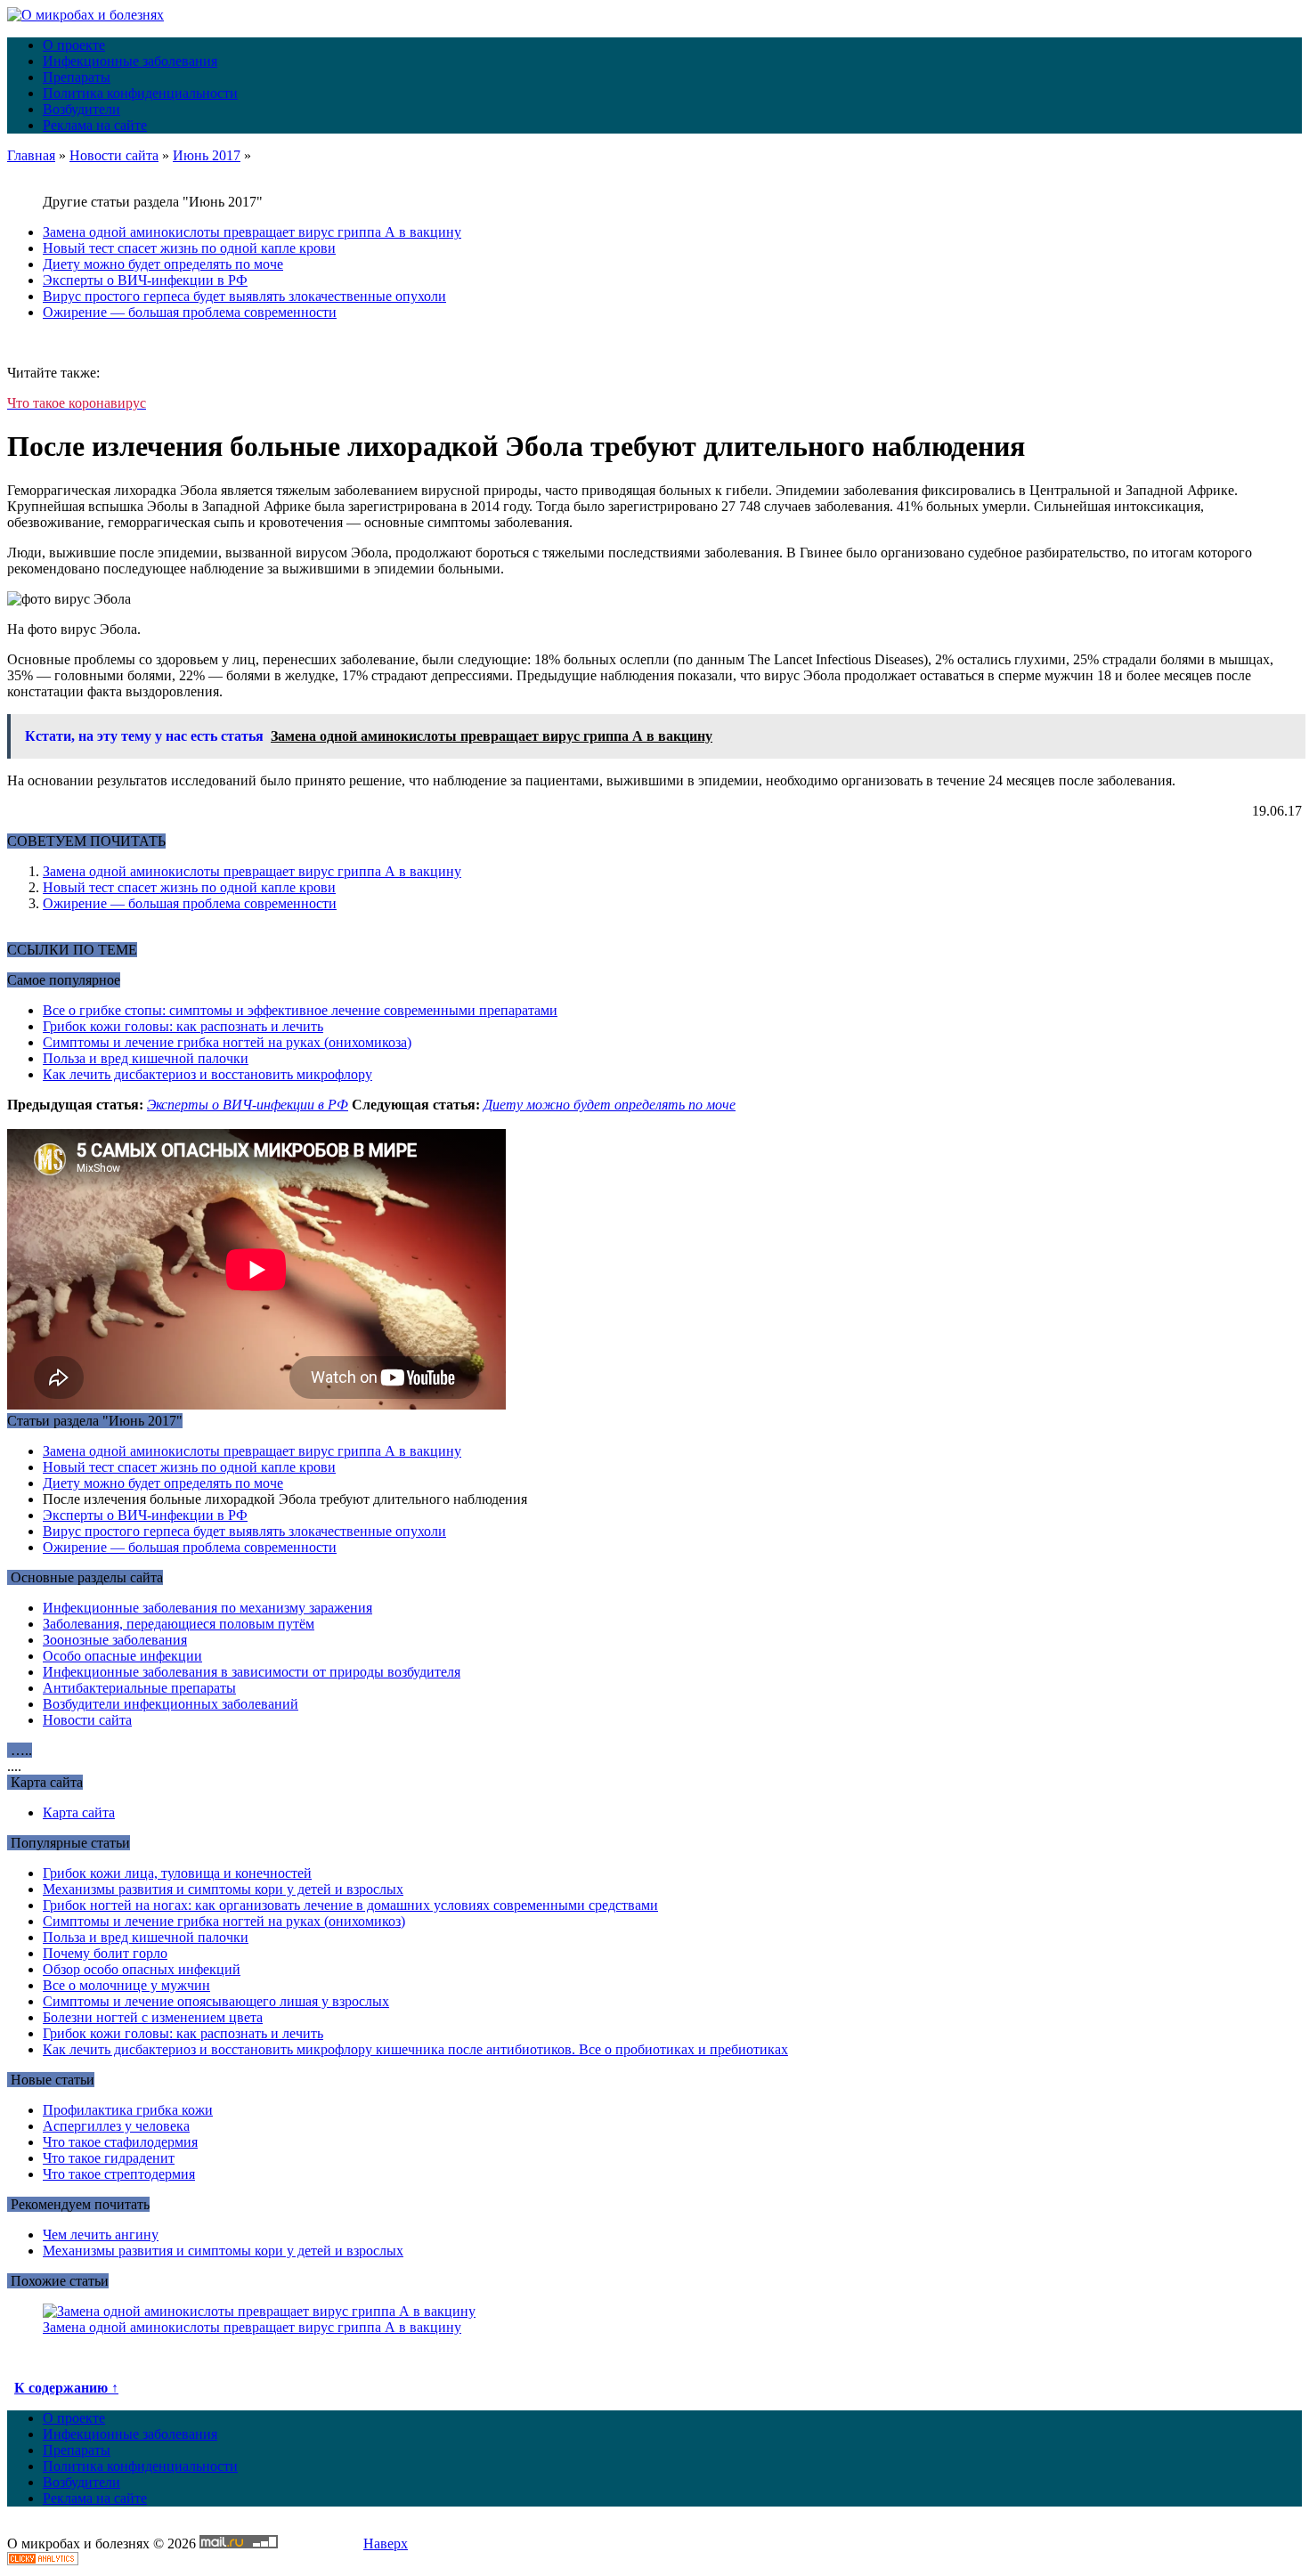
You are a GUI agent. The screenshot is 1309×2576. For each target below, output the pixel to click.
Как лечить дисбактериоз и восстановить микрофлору (207, 1074)
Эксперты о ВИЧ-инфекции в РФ (145, 280)
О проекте (74, 45)
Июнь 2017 (207, 155)
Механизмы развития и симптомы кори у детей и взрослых (223, 1889)
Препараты (77, 77)
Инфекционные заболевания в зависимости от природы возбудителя (252, 1672)
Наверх (386, 2543)
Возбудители (81, 109)
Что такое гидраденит (109, 2158)
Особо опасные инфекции (122, 1656)
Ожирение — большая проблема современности (190, 312)
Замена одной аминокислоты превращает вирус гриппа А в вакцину (252, 232)
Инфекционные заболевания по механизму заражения (207, 1608)
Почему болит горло (105, 1953)
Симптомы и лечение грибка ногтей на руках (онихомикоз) (224, 1921)
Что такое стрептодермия (119, 2174)
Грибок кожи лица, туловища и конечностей (177, 1873)
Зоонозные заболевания (115, 1640)
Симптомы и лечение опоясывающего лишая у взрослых (216, 2001)
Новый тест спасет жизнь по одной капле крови (189, 248)
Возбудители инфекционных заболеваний (171, 1704)
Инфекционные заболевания (130, 61)
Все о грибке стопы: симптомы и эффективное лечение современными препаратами (300, 1010)
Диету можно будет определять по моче (163, 264)
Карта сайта (79, 1812)
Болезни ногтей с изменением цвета (153, 2017)
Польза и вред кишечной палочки (146, 1058)
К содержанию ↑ (66, 2388)
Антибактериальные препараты (139, 1688)
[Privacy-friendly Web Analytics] (43, 2560)
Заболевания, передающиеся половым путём (179, 1624)
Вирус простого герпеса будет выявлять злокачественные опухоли (244, 296)
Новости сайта (114, 155)
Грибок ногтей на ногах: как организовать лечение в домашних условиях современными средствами (350, 1905)
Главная (31, 155)
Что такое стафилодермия (120, 2142)
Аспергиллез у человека (116, 2126)
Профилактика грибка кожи (128, 2110)
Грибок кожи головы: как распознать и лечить (183, 1026)
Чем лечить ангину (101, 2235)
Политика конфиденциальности (140, 93)
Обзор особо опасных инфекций (142, 1969)
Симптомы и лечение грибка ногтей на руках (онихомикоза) (227, 1042)
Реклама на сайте (95, 125)
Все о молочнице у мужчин (126, 1985)
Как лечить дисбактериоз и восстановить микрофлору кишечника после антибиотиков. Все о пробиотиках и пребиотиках (415, 2049)
